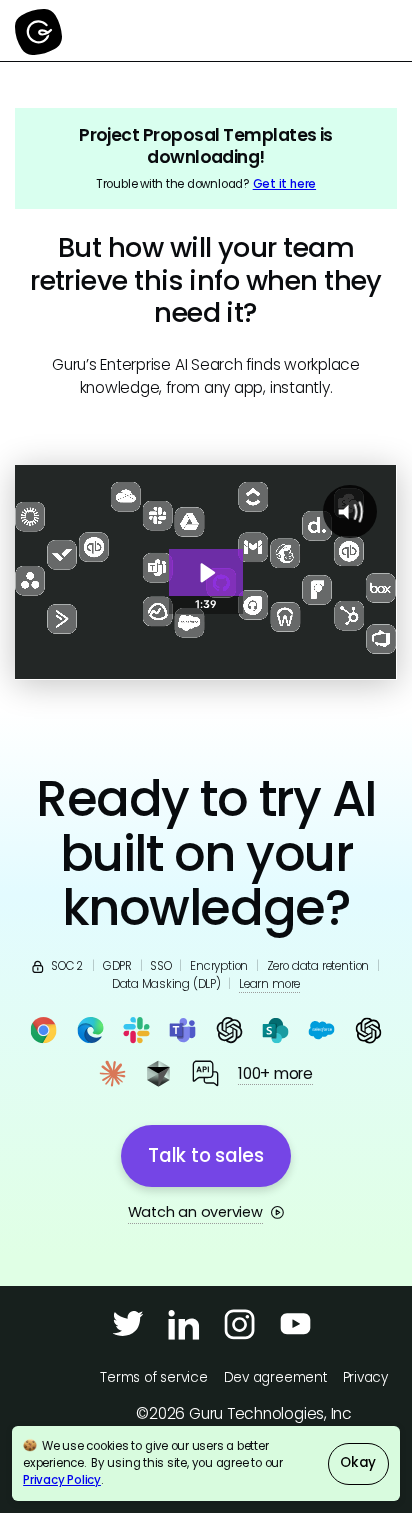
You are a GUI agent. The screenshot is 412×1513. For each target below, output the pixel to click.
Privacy (365, 1377)
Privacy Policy (62, 1480)
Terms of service (153, 1377)
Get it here (284, 184)
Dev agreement (275, 1377)
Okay (358, 1462)
